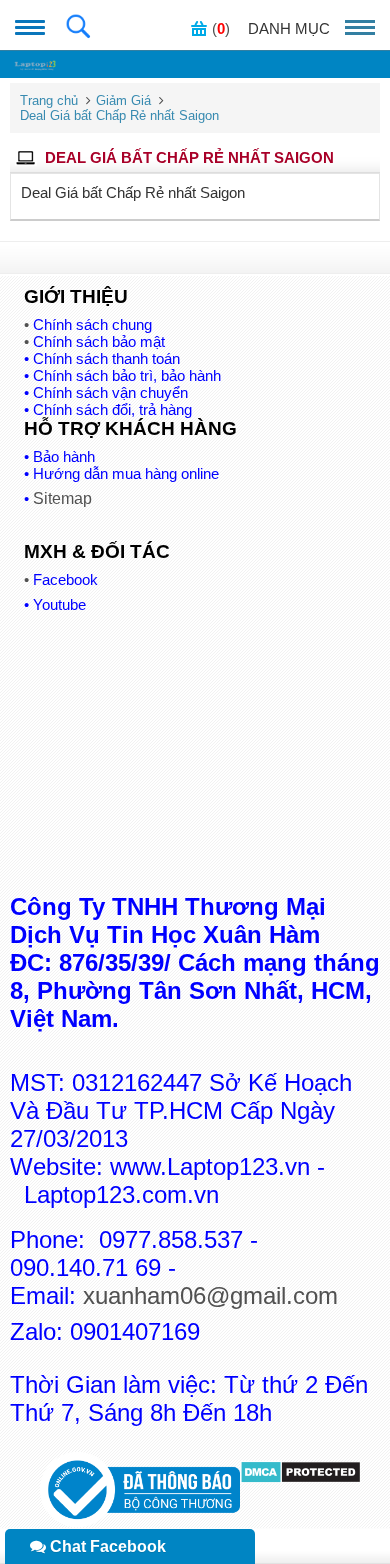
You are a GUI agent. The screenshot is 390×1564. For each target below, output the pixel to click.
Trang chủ (49, 100)
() (221, 28)
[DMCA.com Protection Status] (300, 1478)
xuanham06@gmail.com (210, 1295)
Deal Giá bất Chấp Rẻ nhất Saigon (119, 115)
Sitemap (62, 498)
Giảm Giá (123, 100)
